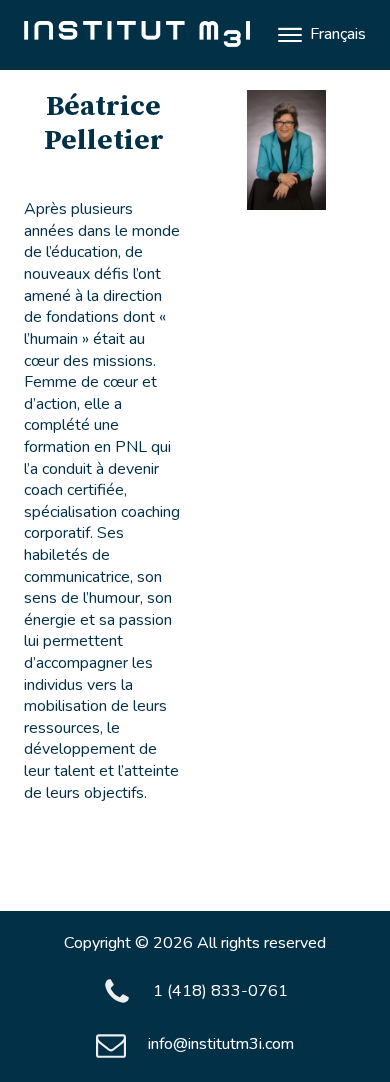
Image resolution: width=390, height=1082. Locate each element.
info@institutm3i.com (221, 1044)
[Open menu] (290, 35)
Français (338, 34)
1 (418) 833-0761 (220, 991)
